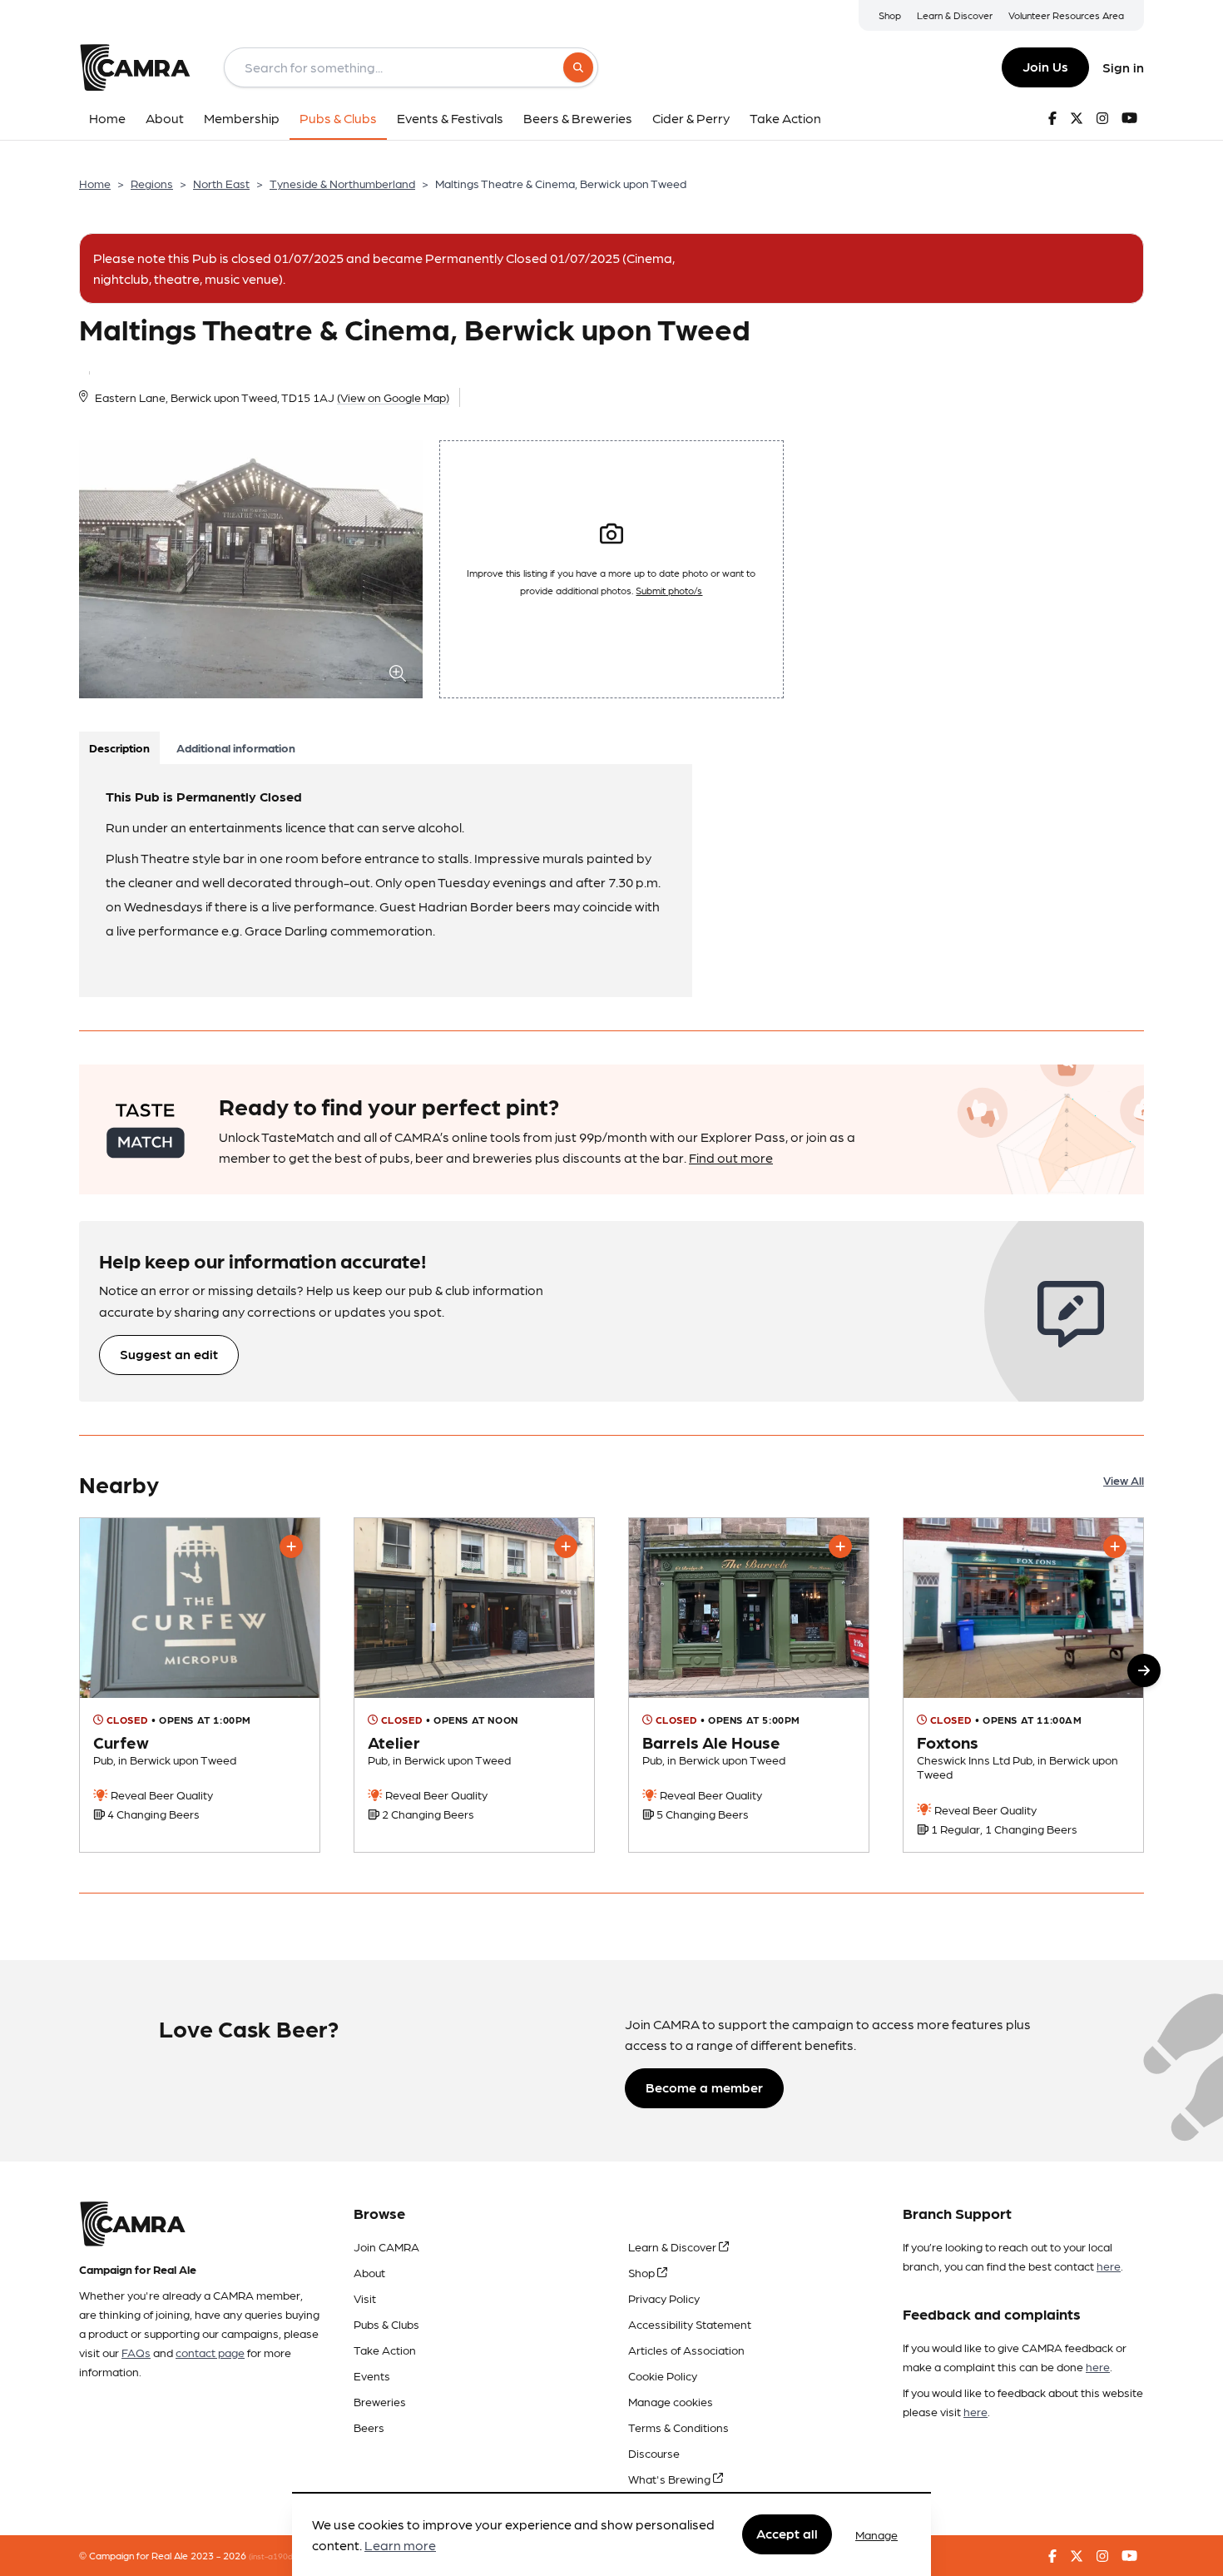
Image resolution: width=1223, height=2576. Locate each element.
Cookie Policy (663, 2375)
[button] (1144, 1670)
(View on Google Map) (393, 397)
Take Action (385, 2350)
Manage (876, 2534)
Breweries (380, 2401)
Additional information (236, 747)
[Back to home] (135, 67)
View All (1124, 1480)
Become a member (704, 2087)
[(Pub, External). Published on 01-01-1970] (1023, 1685)
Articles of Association (686, 2350)
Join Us (1045, 66)
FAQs (136, 2352)
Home (95, 183)
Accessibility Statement (690, 2324)
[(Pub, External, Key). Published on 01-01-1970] (474, 1685)
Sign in (1123, 67)
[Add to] (291, 1546)
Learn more (400, 2546)
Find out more (731, 1157)
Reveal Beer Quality (161, 1794)
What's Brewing (671, 2479)
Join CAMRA (386, 2246)
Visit (365, 2298)
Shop (890, 15)
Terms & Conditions (678, 2427)
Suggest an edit (169, 1354)
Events (372, 2375)
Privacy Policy (664, 2298)
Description (119, 747)
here (1109, 2266)
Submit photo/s (669, 590)
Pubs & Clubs (386, 2324)
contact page (210, 2352)
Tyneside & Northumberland (342, 183)
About (369, 2272)
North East (221, 183)
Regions (152, 183)
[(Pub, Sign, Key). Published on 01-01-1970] (200, 1685)
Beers (369, 2427)
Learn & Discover (955, 15)
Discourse (654, 2453)
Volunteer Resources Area (1066, 15)
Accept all (787, 2534)
